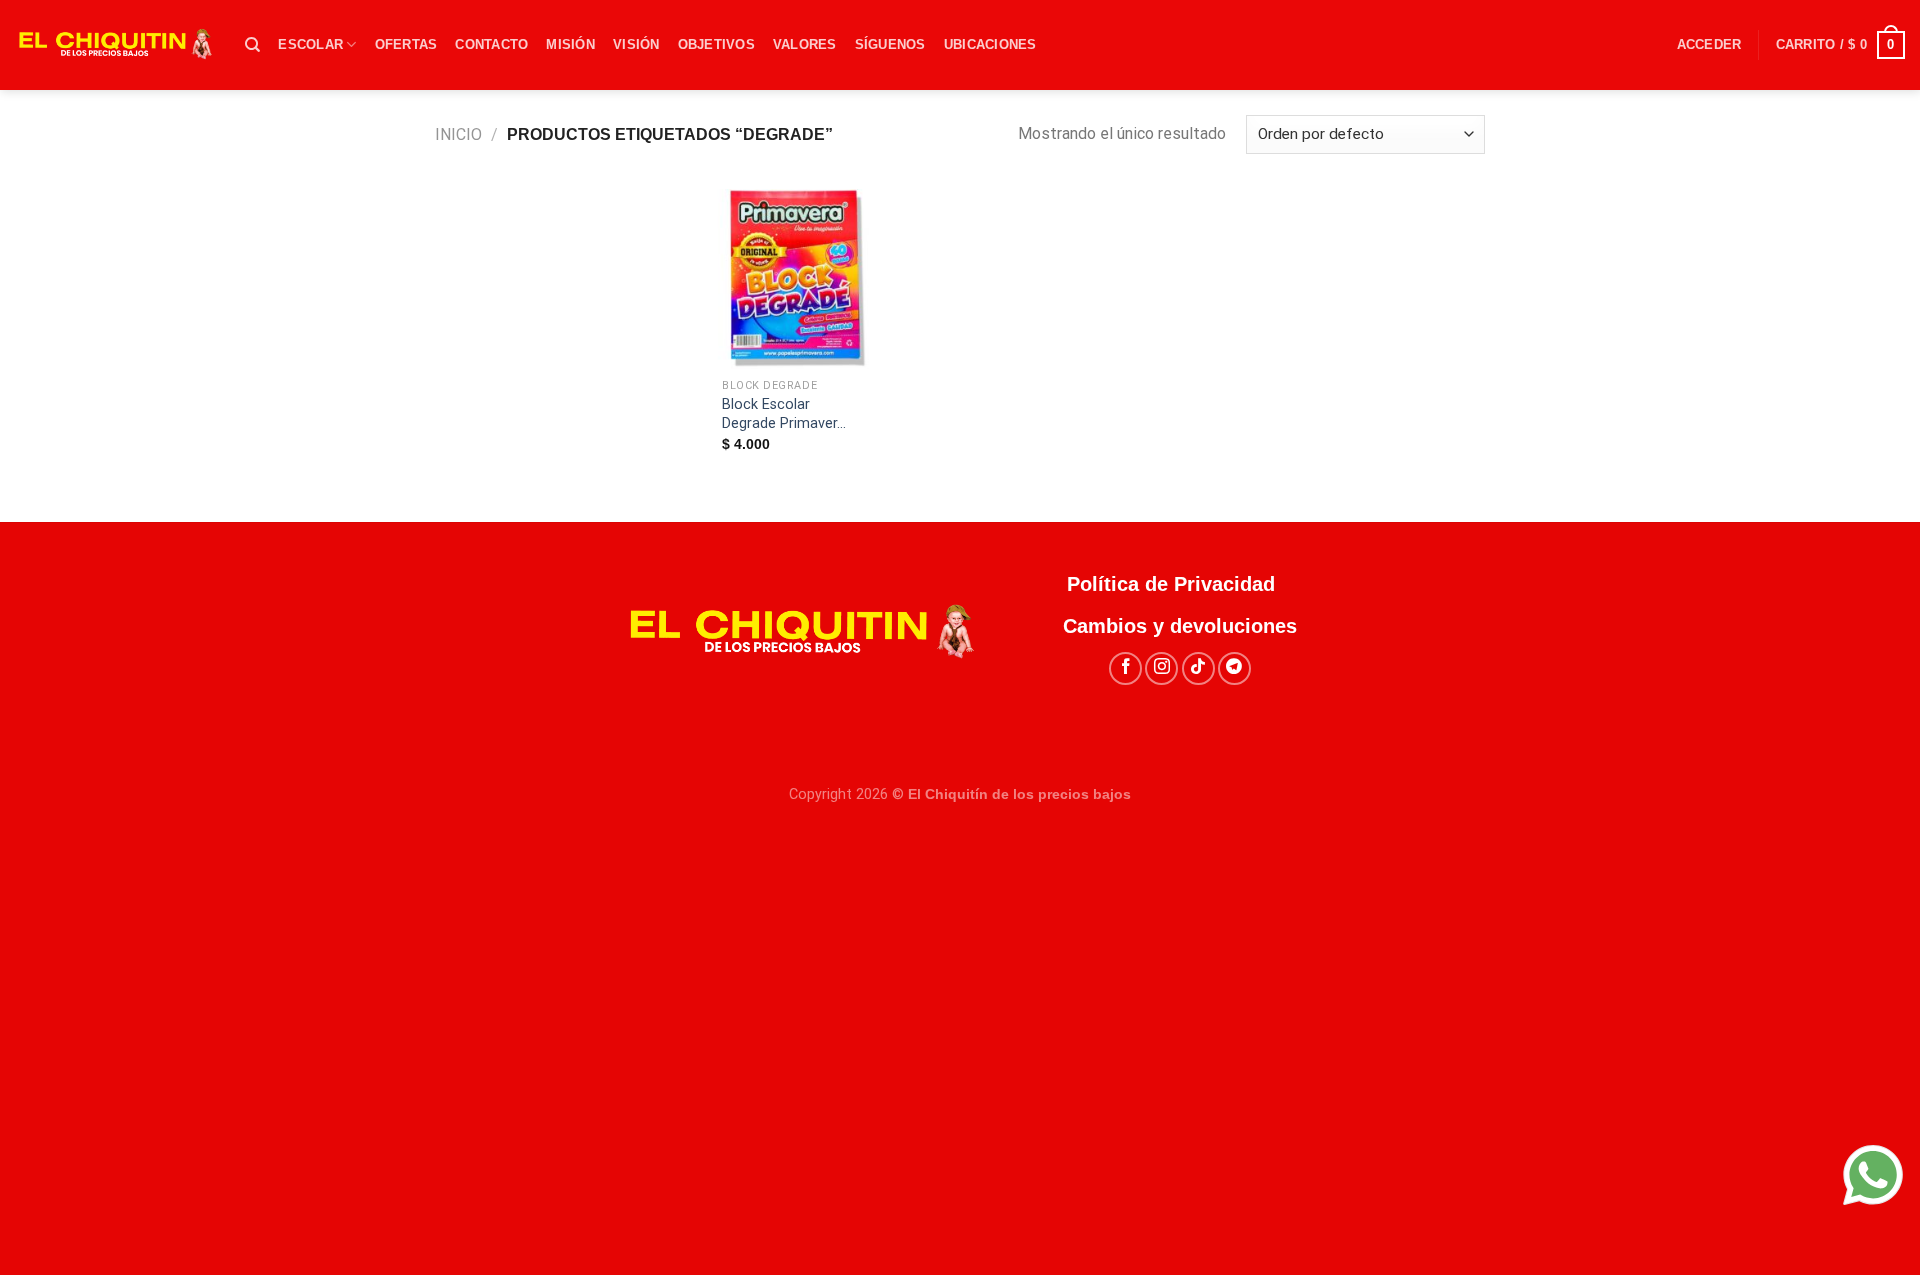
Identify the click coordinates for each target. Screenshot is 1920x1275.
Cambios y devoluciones (1180, 626)
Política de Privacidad (1180, 584)
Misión (570, 44)
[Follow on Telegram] (1234, 668)
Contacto (491, 44)
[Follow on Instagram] (1161, 668)
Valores (805, 44)
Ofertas (406, 44)
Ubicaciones (990, 44)
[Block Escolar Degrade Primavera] (795, 279)
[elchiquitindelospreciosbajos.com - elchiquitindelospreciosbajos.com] (115, 45)
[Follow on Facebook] (1125, 668)
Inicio (458, 134)
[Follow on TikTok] (1198, 668)
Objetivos (716, 44)
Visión (636, 44)
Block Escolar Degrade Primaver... (784, 414)
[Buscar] (252, 45)
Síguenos (890, 44)
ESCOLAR (310, 44)
